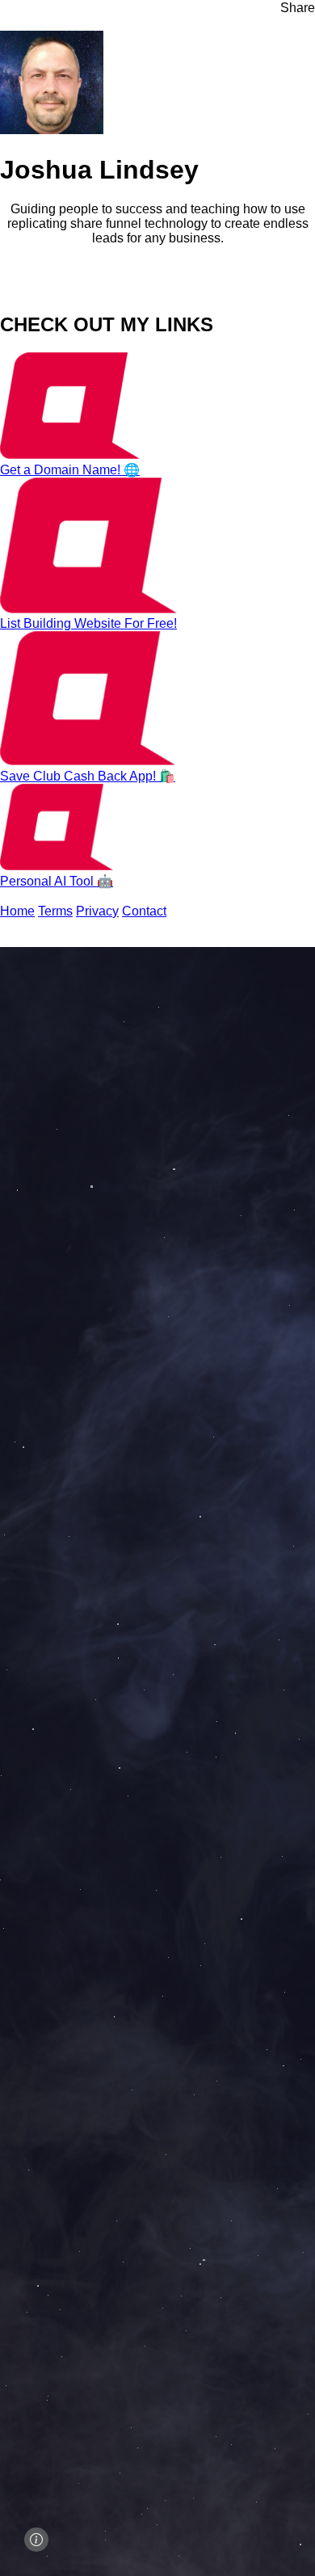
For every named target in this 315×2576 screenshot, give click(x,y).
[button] (291, 8)
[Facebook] (18, 290)
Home (17, 911)
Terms (55, 911)
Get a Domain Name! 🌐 (70, 470)
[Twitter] (5, 290)
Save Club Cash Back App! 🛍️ (88, 776)
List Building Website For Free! (88, 623)
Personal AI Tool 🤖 (57, 881)
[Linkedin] (57, 290)
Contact (144, 911)
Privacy (97, 911)
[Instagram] (44, 290)
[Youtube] (31, 290)
